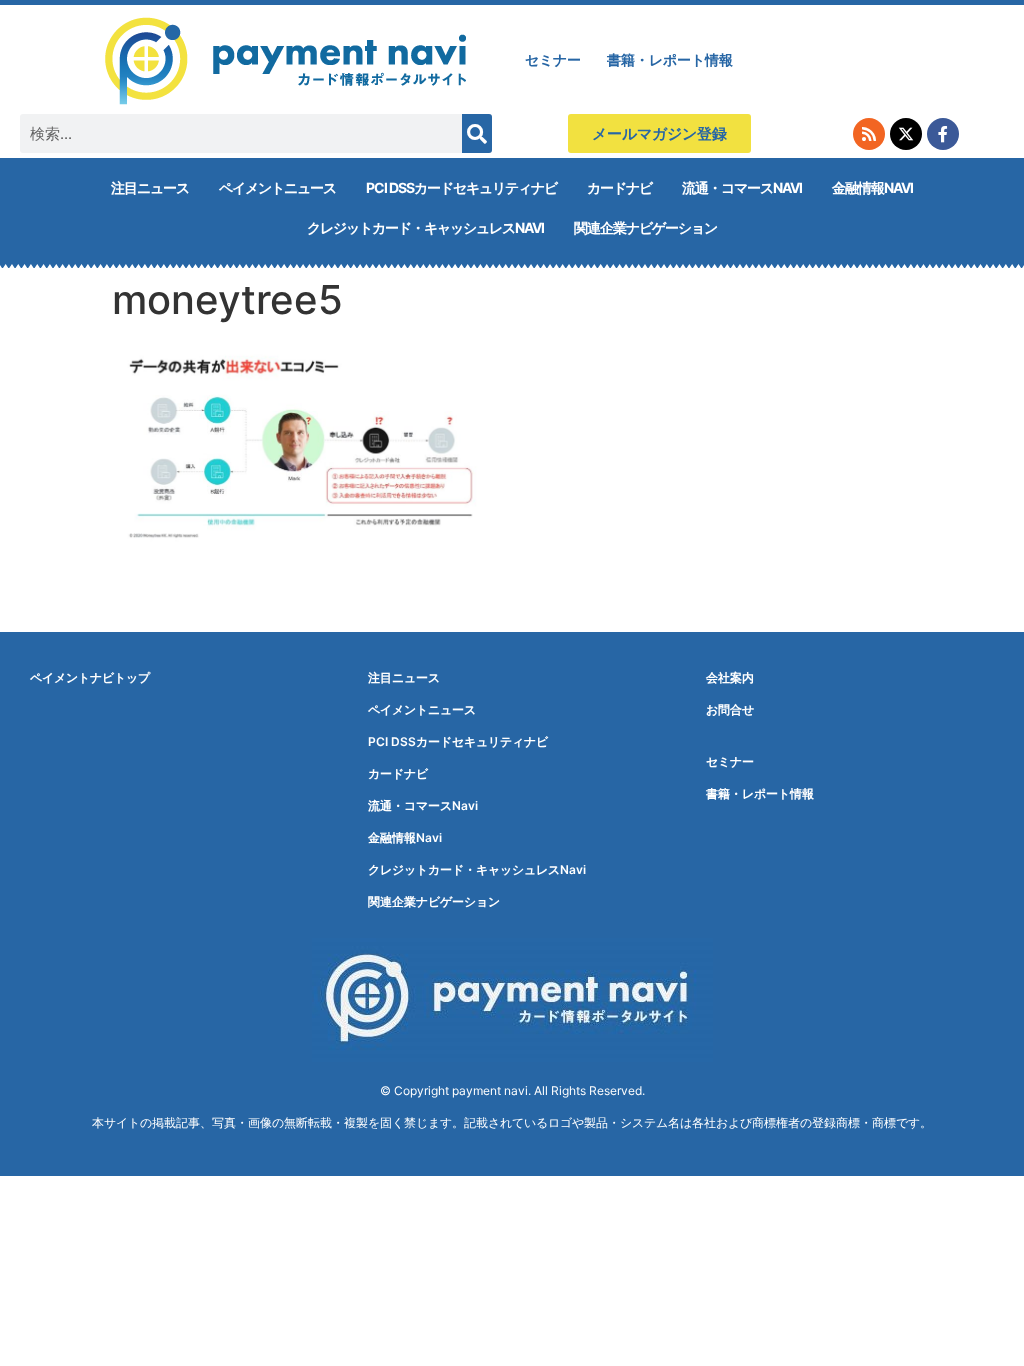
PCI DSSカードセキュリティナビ (461, 187)
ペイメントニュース (277, 187)
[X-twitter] (906, 134)
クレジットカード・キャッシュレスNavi (425, 227)
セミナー (553, 59)
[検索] (477, 133)
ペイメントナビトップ (90, 677)
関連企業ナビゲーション (645, 227)
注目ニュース (150, 187)
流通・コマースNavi (742, 187)
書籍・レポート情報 (670, 59)
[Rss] (869, 134)
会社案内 (730, 677)
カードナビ (619, 187)
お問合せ (730, 709)
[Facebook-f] (943, 134)
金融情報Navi (872, 187)
